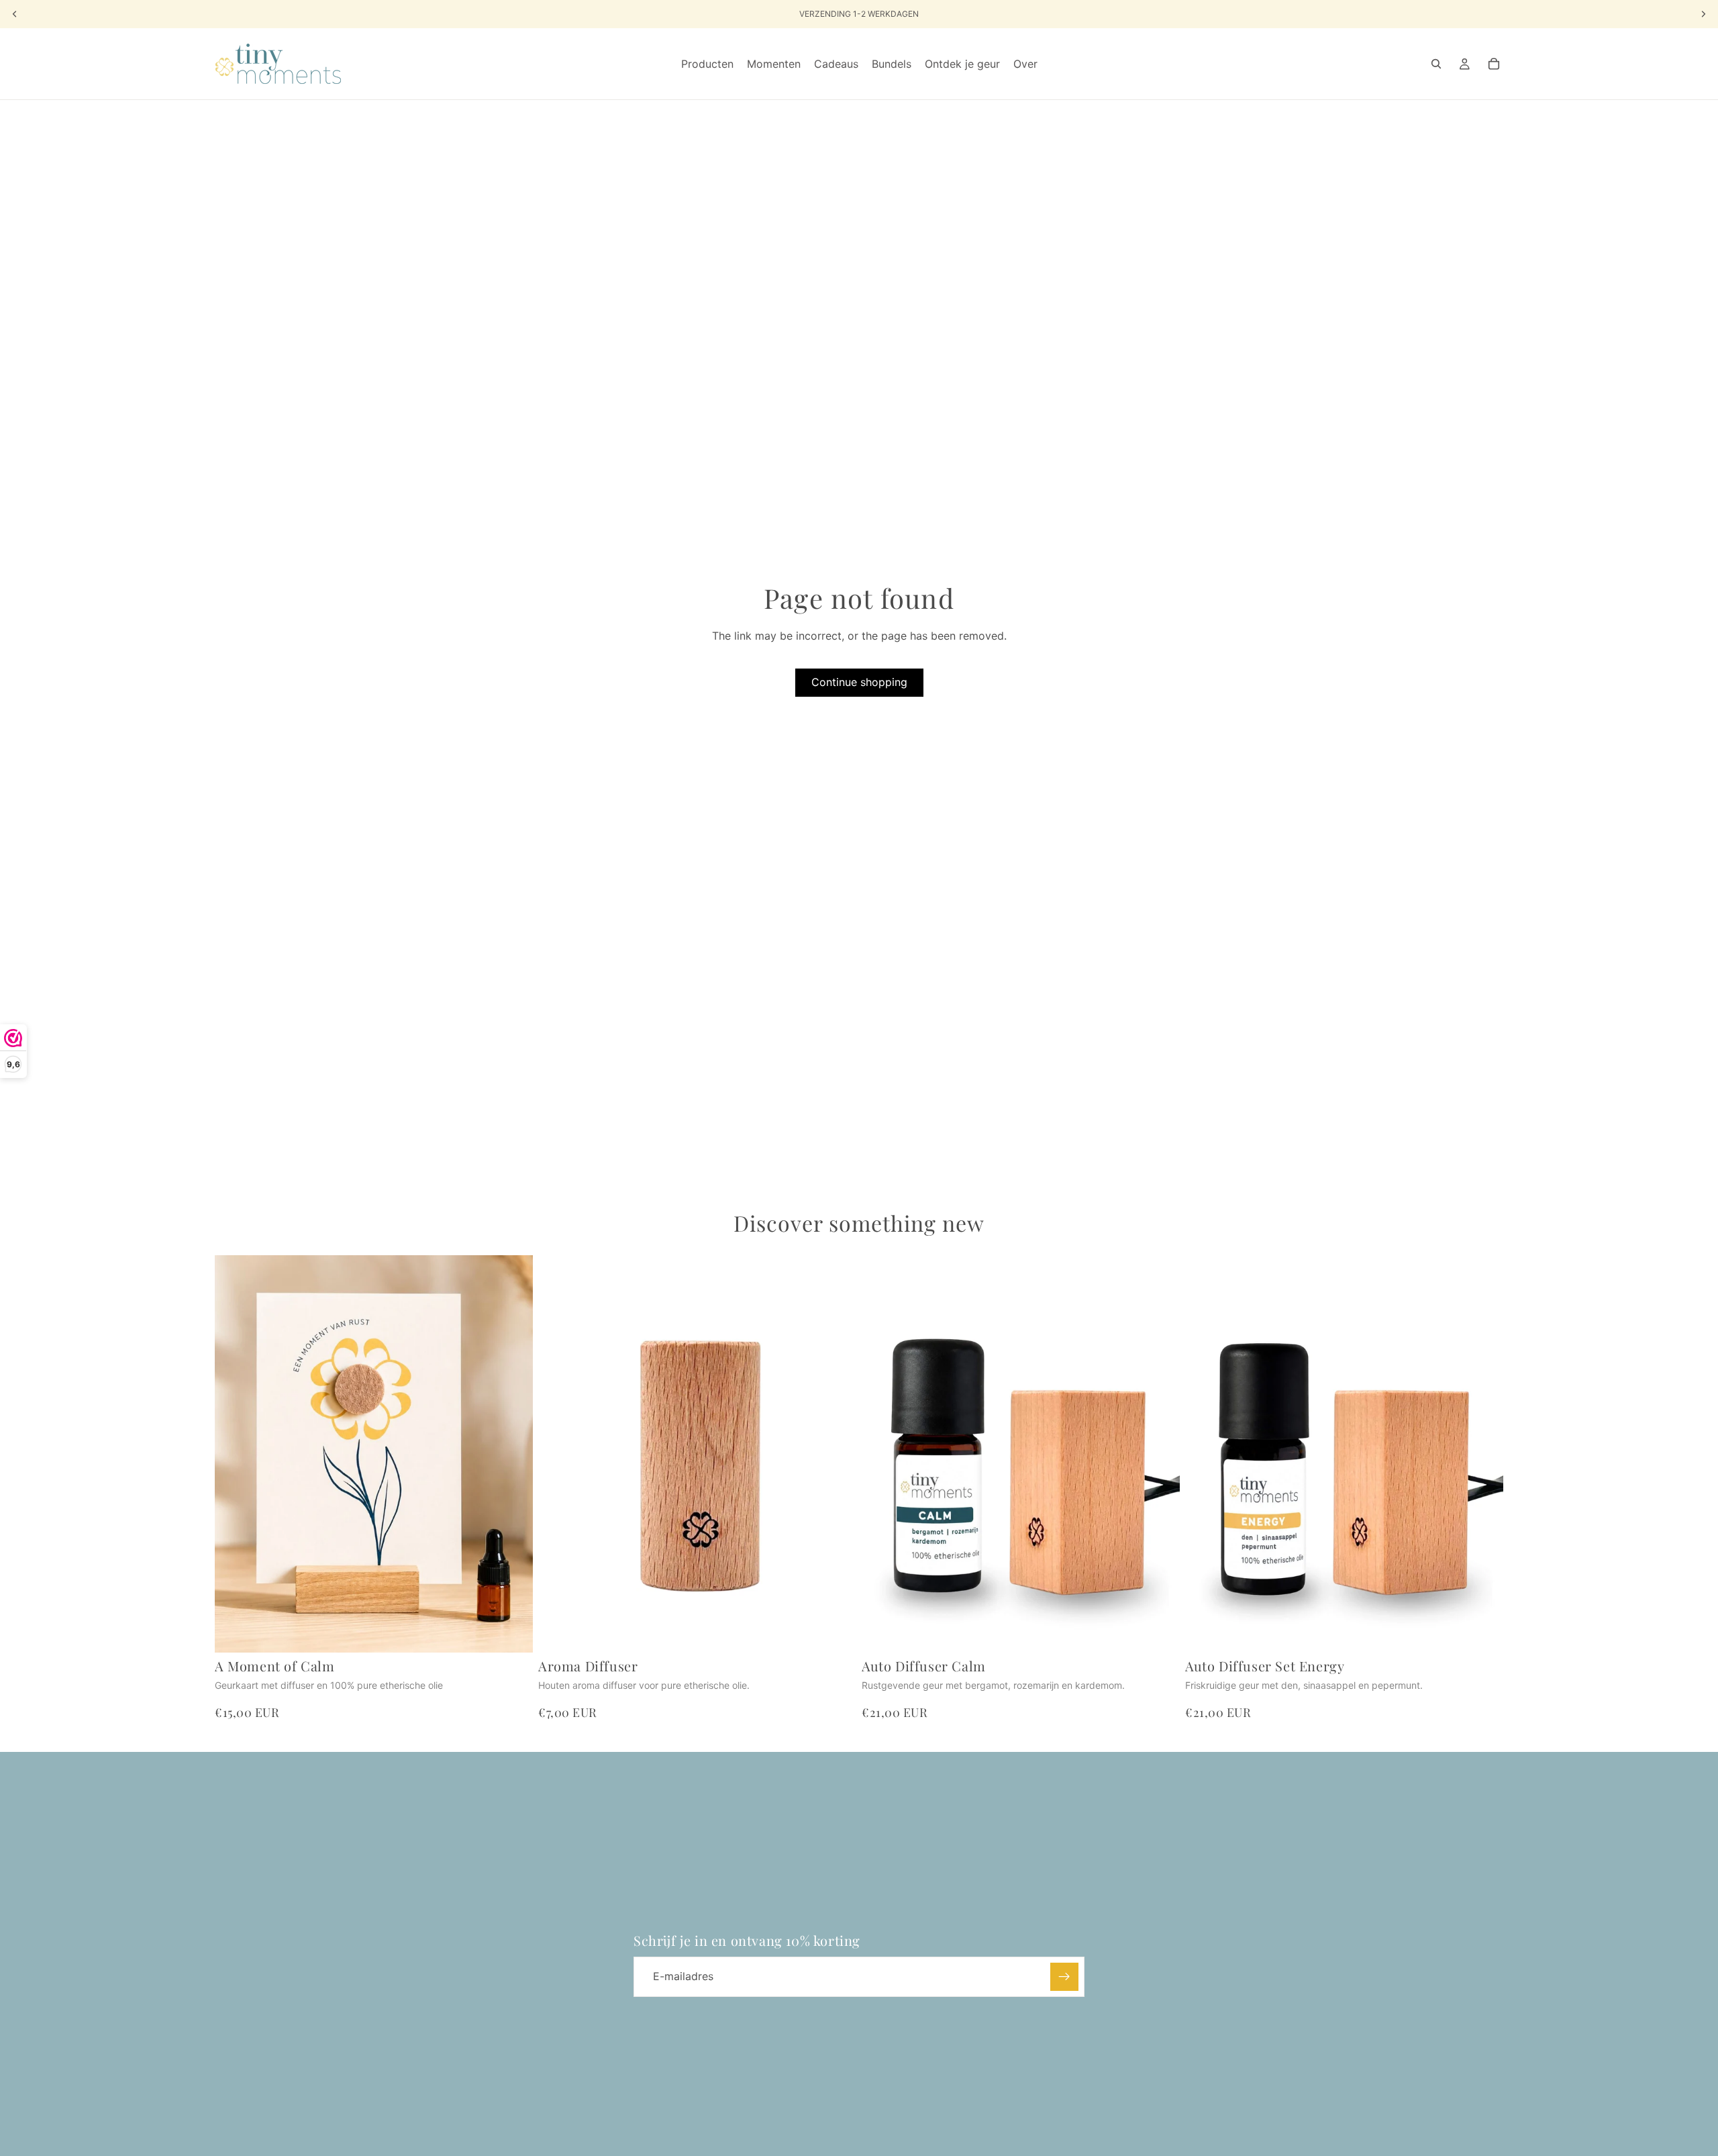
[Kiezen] (1482, 1632)
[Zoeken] (1436, 64)
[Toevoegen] (512, 1632)
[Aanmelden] (1064, 1977)
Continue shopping (859, 682)
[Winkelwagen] (1494, 64)
